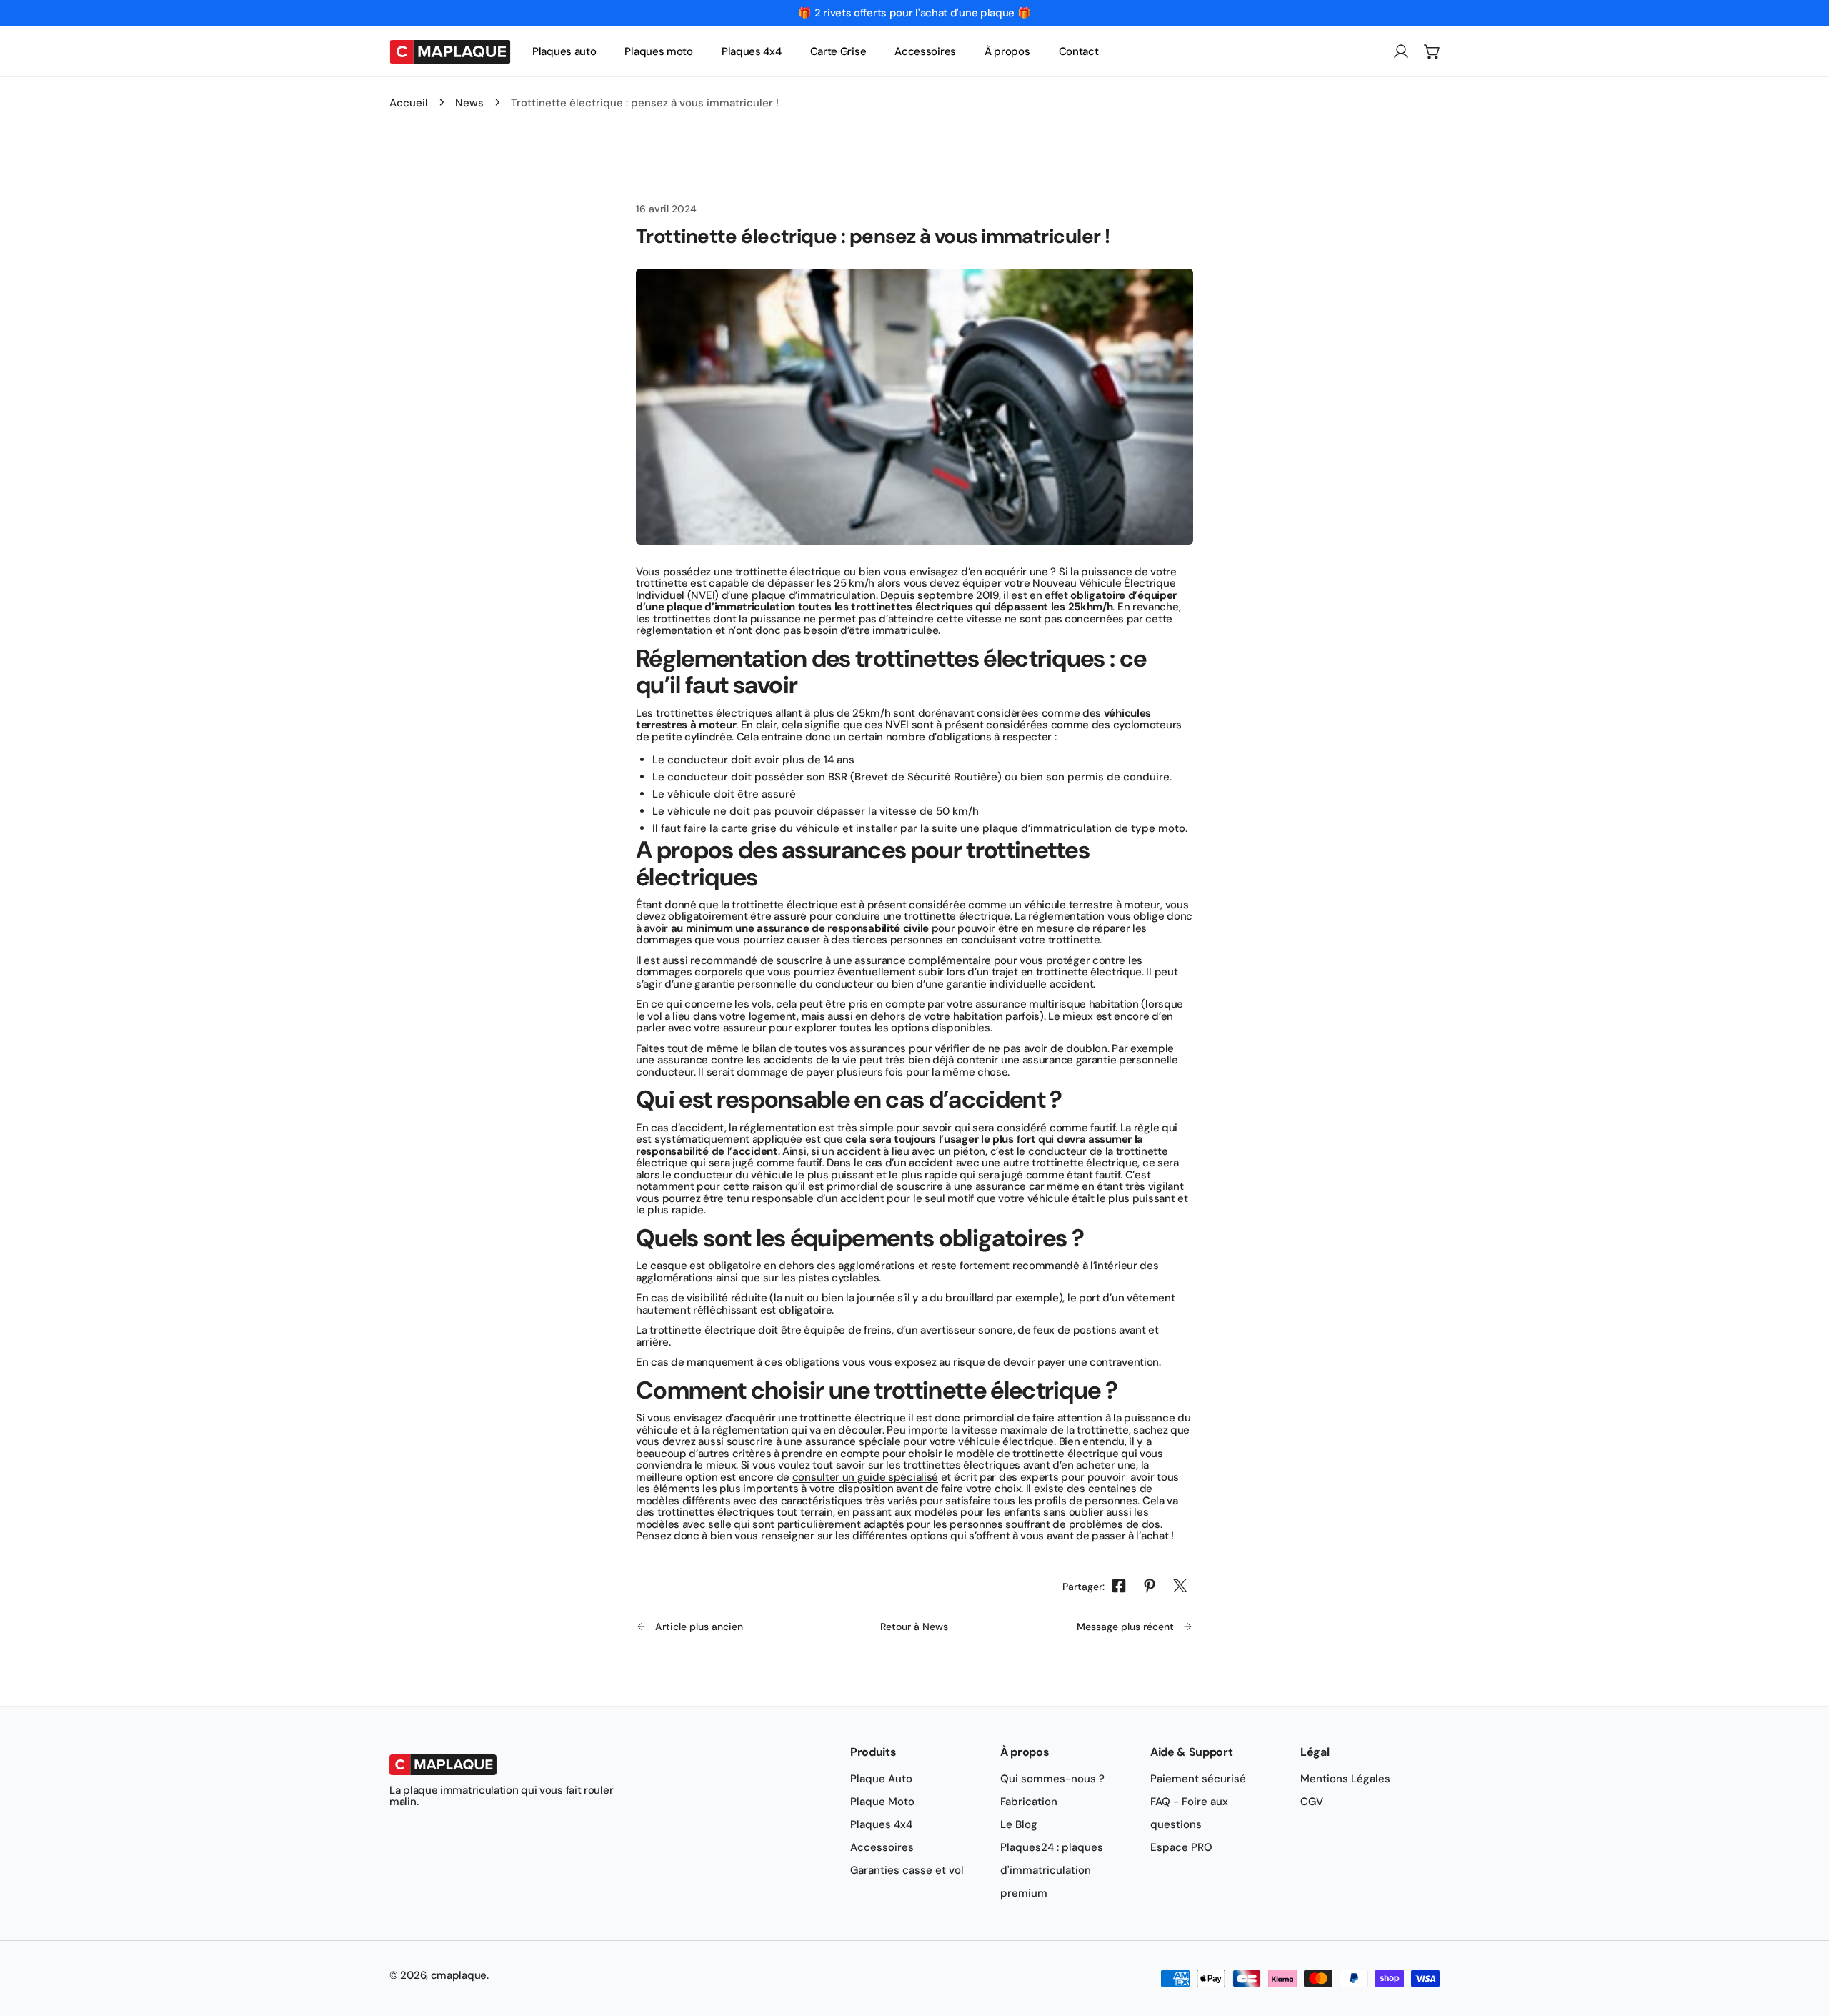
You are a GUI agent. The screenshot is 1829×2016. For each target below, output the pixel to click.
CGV (1312, 1802)
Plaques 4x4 (881, 1824)
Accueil (409, 103)
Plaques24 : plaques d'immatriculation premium (1052, 1870)
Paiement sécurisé (1198, 1779)
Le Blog (1019, 1824)
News (469, 103)
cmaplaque (459, 1975)
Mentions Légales (1345, 1779)
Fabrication (1029, 1802)
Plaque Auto (881, 1779)
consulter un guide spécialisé (865, 1477)
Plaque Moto (882, 1802)
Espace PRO (1181, 1847)
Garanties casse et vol (907, 1870)
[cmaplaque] (450, 51)
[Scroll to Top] (1803, 1940)
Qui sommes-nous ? (1052, 1779)
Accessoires (882, 1847)
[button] (1432, 51)
